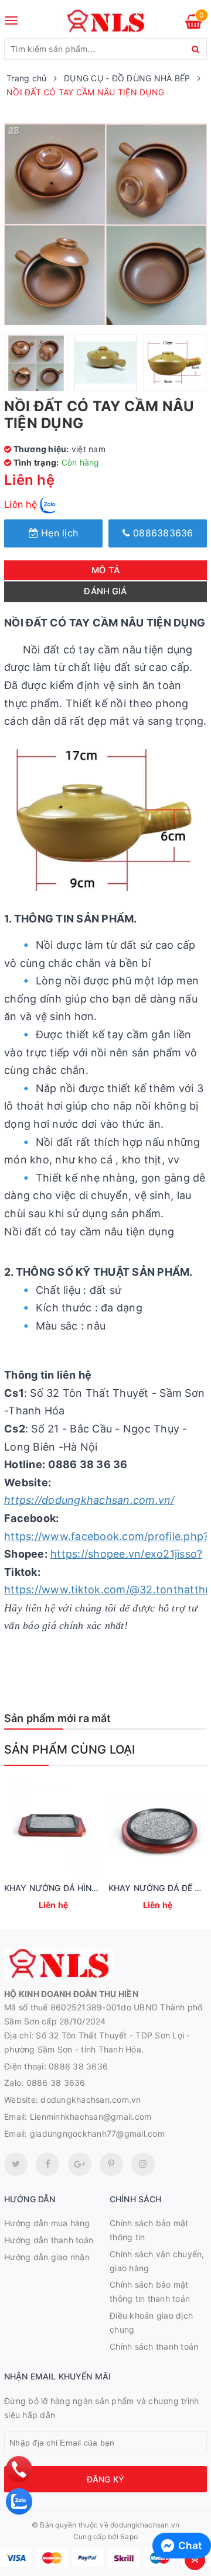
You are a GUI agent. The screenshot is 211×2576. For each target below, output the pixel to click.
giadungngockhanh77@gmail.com (97, 2134)
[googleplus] (80, 2164)
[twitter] (16, 2164)
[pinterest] (143, 2164)
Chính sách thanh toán (154, 2346)
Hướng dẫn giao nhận (47, 2257)
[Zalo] (19, 2501)
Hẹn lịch (58, 533)
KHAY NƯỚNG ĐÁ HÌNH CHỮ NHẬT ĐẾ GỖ (88, 1888)
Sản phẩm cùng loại (70, 1750)
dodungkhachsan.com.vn (91, 2100)
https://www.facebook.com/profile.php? (106, 1536)
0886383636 (162, 533)
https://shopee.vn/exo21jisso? (126, 1554)
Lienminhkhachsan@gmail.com (91, 2117)
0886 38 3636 (78, 2066)
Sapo (129, 2537)
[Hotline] (19, 2469)
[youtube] (111, 2164)
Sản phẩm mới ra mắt (57, 1718)
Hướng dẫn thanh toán (49, 2240)
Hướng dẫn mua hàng (47, 2223)
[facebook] (47, 2164)
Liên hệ (22, 504)
